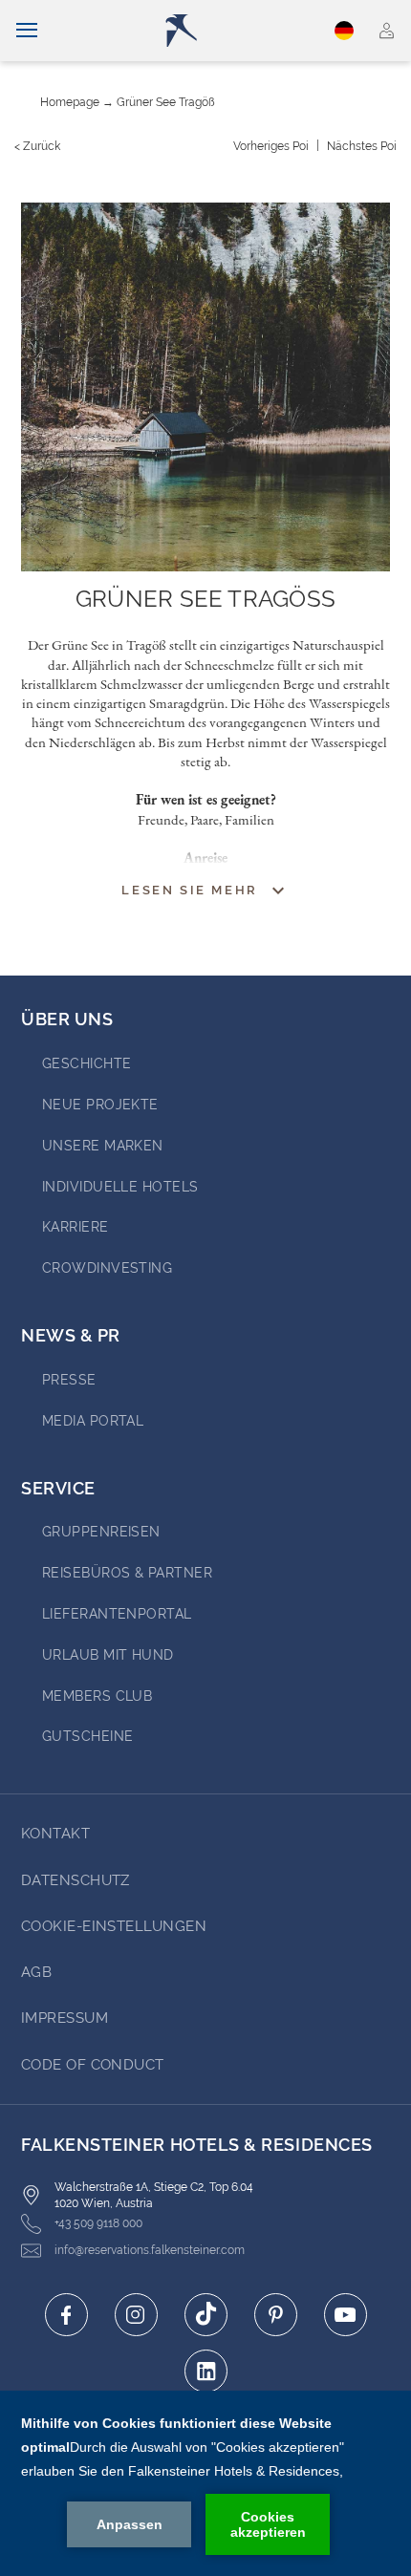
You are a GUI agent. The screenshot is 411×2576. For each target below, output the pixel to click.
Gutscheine (88, 1736)
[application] (205, 2483)
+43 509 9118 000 (98, 2223)
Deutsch (347, 31)
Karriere (76, 1227)
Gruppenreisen (101, 1532)
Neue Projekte (100, 1105)
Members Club (97, 1696)
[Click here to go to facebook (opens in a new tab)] (66, 2315)
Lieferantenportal (117, 1614)
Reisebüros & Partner (127, 1573)
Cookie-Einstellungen (114, 1926)
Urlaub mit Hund (108, 1655)
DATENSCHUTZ (76, 1880)
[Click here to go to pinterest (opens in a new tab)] (276, 2315)
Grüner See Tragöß (166, 102)
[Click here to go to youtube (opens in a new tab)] (346, 2315)
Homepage (70, 102)
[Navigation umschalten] (27, 31)
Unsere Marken (103, 1146)
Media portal (93, 1421)
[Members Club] (387, 31)
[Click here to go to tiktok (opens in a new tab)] (206, 2315)
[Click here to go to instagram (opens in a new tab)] (136, 2315)
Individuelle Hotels (120, 1187)
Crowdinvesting (107, 1268)
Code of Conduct (93, 2065)
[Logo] (213, 31)
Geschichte (87, 1063)
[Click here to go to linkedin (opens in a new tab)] (206, 2371)
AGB (36, 1972)
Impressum (65, 2018)
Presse (69, 1380)
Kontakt (55, 1834)
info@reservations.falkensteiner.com (150, 2250)
